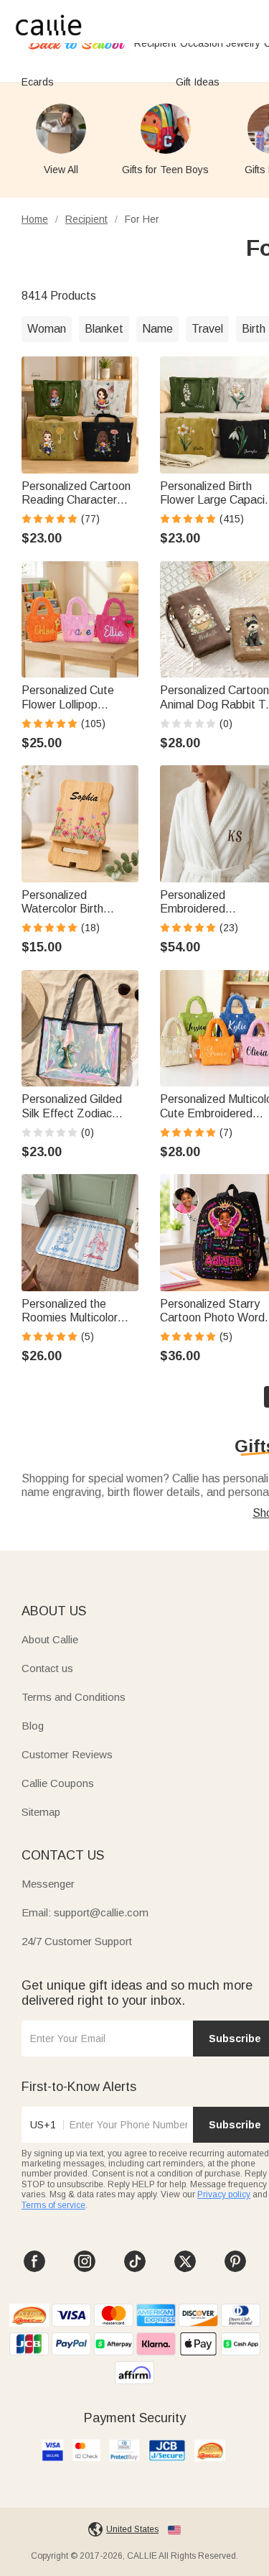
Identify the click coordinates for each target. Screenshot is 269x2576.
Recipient (86, 219)
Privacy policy (224, 2194)
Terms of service (53, 2205)
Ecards (38, 82)
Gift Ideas (198, 82)
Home (35, 219)
